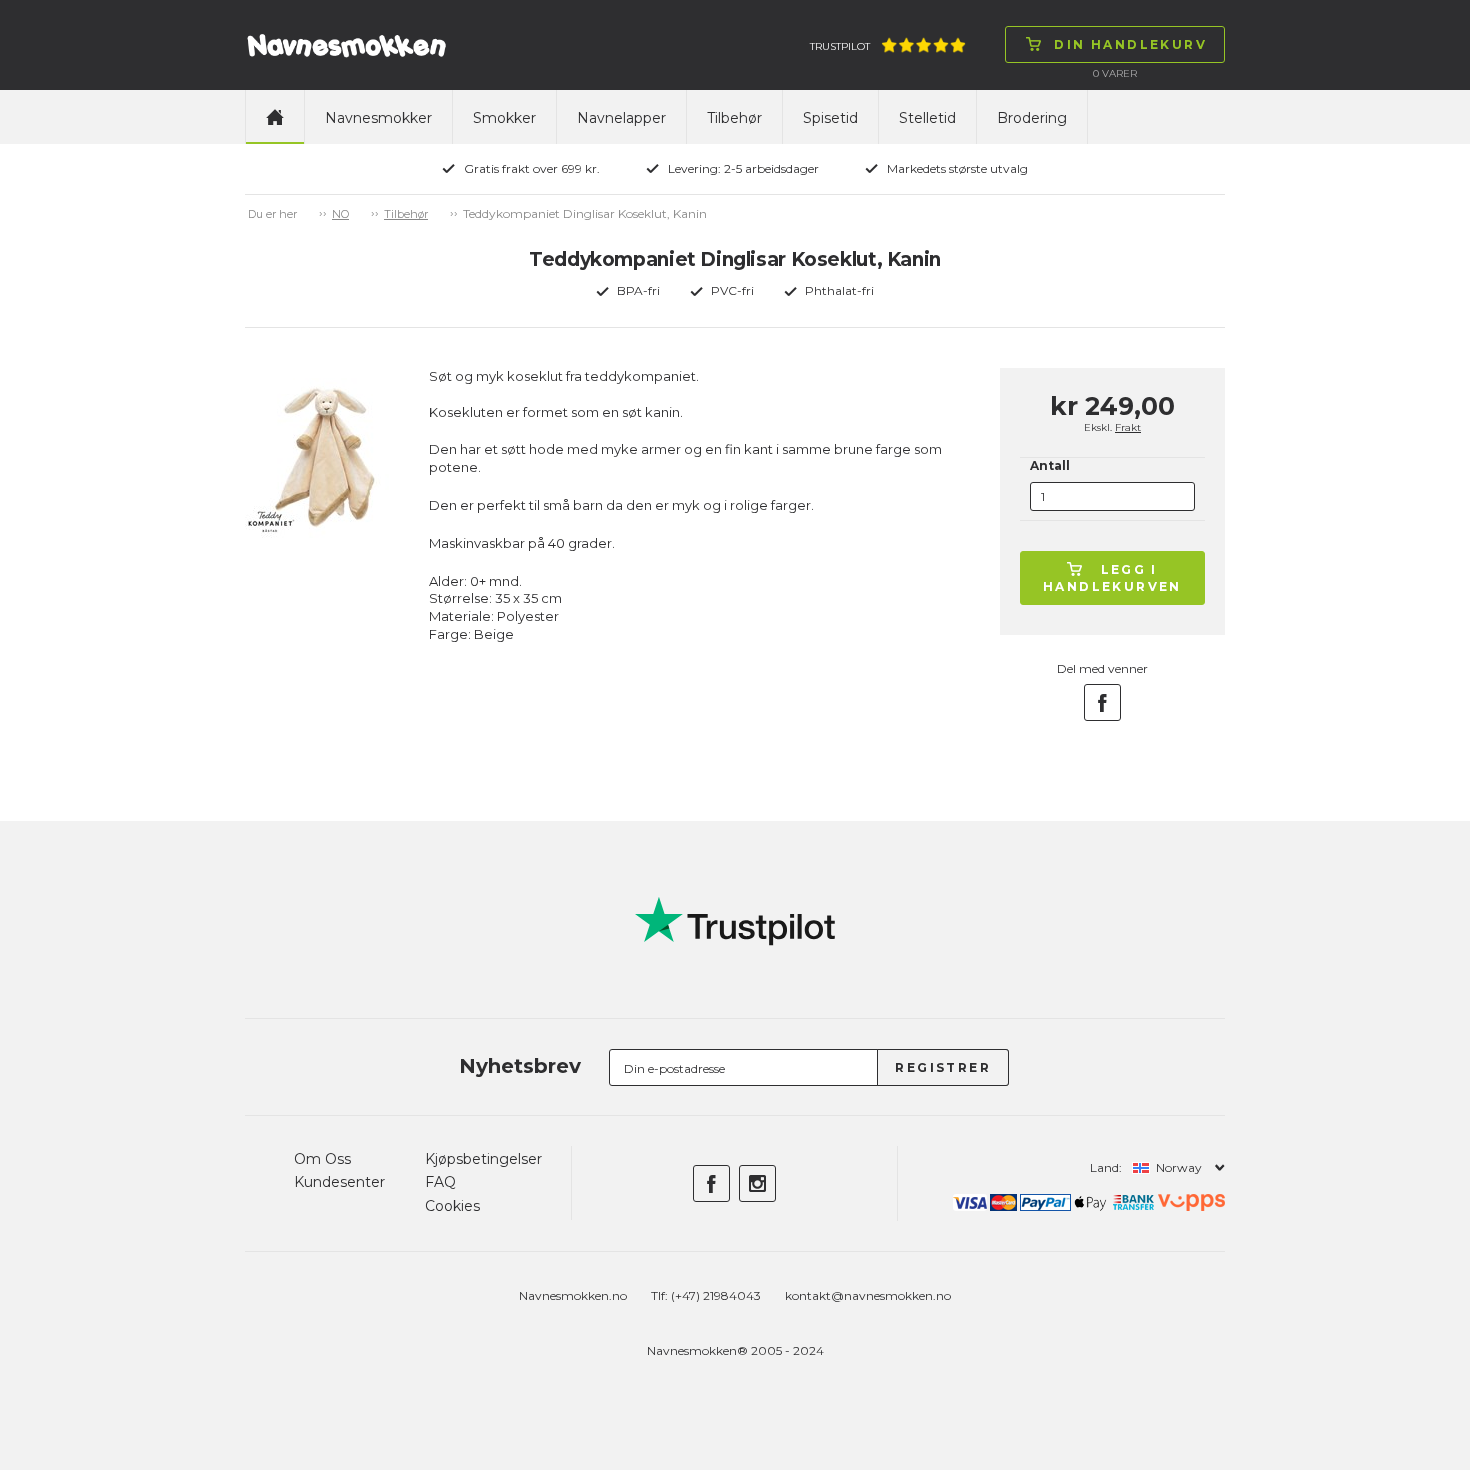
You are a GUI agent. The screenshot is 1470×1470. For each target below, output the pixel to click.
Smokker (504, 118)
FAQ (440, 1182)
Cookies (452, 1206)
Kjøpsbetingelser (483, 1159)
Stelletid (927, 118)
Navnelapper (621, 118)
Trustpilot (840, 46)
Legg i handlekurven (1112, 578)
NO (340, 214)
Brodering (1032, 118)
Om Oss (322, 1159)
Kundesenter (339, 1182)
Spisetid (830, 118)
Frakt (1128, 427)
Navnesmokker (378, 118)
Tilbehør (734, 118)
